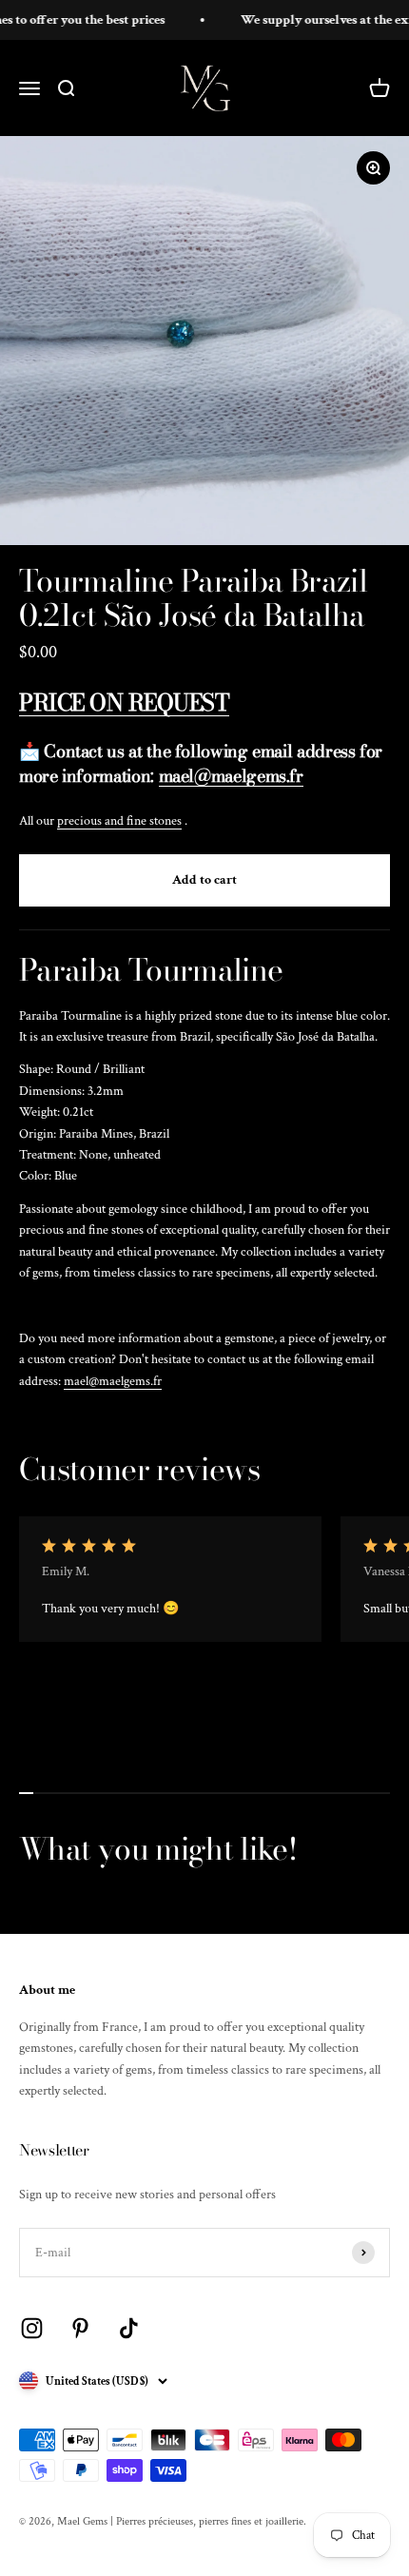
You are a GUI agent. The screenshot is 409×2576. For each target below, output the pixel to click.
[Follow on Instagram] (32, 2328)
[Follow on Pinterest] (80, 2328)
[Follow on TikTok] (129, 2328)
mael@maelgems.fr (113, 1381)
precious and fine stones (119, 821)
